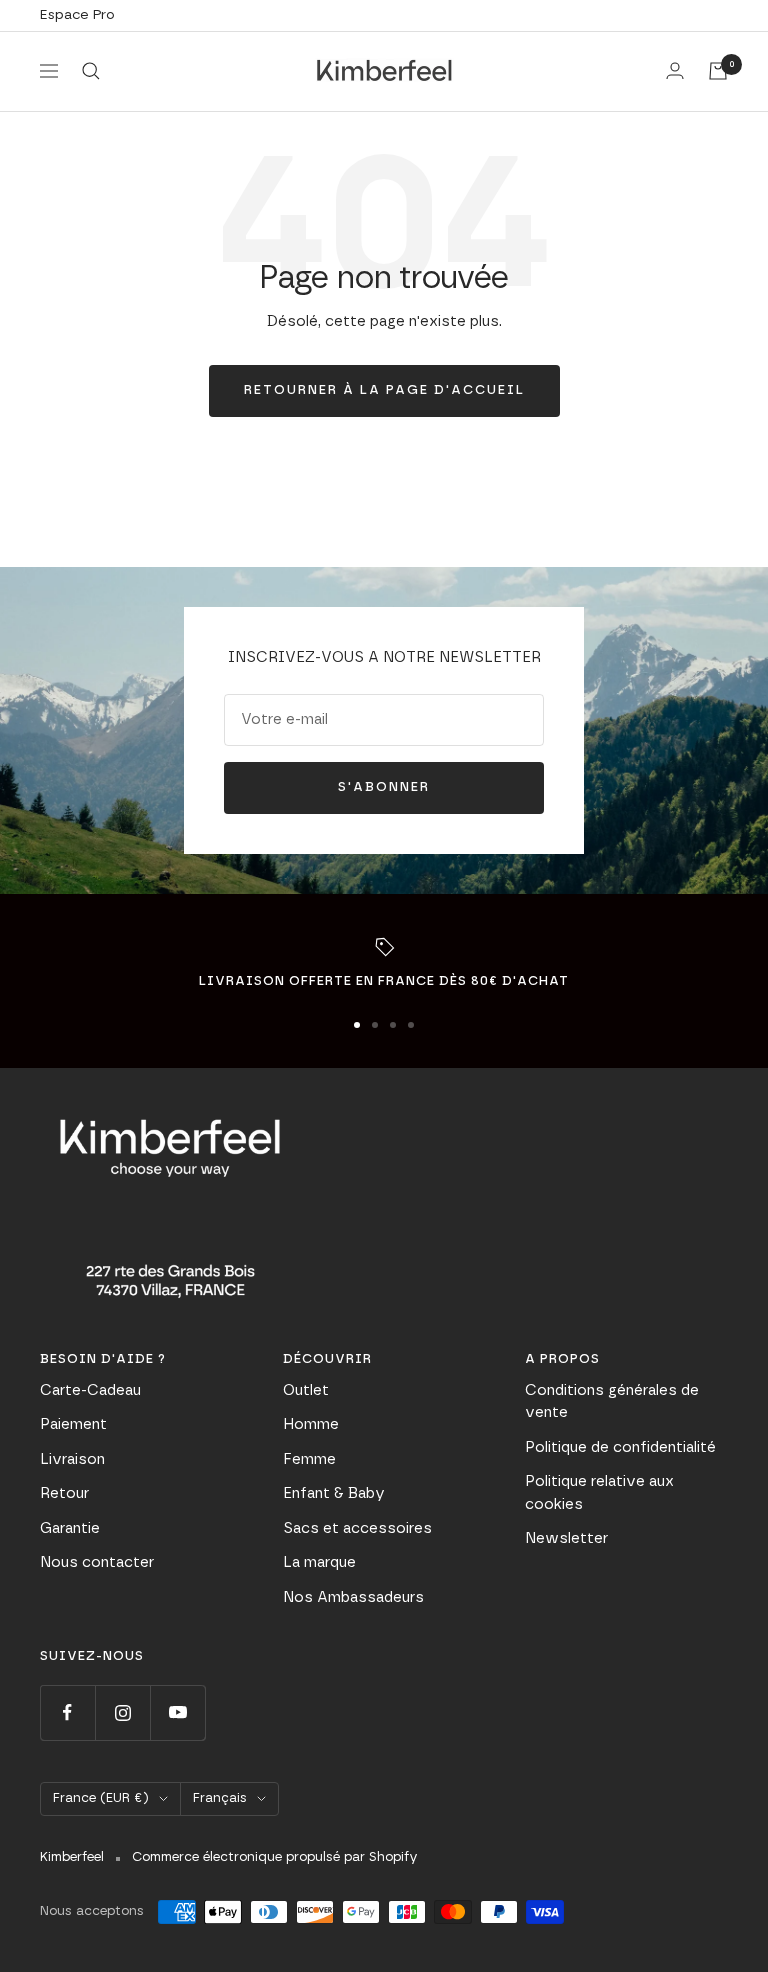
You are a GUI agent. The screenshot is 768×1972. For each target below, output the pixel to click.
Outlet (306, 1390)
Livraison (72, 1459)
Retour (64, 1493)
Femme (309, 1459)
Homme (311, 1424)
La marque (319, 1562)
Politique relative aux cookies (599, 1493)
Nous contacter (97, 1562)
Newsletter (566, 1538)
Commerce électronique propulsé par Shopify (275, 1857)
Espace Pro (77, 15)
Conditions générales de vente (612, 1402)
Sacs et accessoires (357, 1528)
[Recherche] (91, 71)
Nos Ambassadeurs (353, 1597)
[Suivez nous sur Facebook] (67, 1712)
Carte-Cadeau (90, 1390)
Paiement (73, 1424)
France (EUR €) (101, 1798)
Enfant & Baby (334, 1493)
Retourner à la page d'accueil (384, 390)
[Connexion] (675, 70)
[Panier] (718, 71)
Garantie (70, 1528)
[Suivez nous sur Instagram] (122, 1712)
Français (220, 1798)
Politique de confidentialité (620, 1447)
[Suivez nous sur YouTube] (177, 1712)
